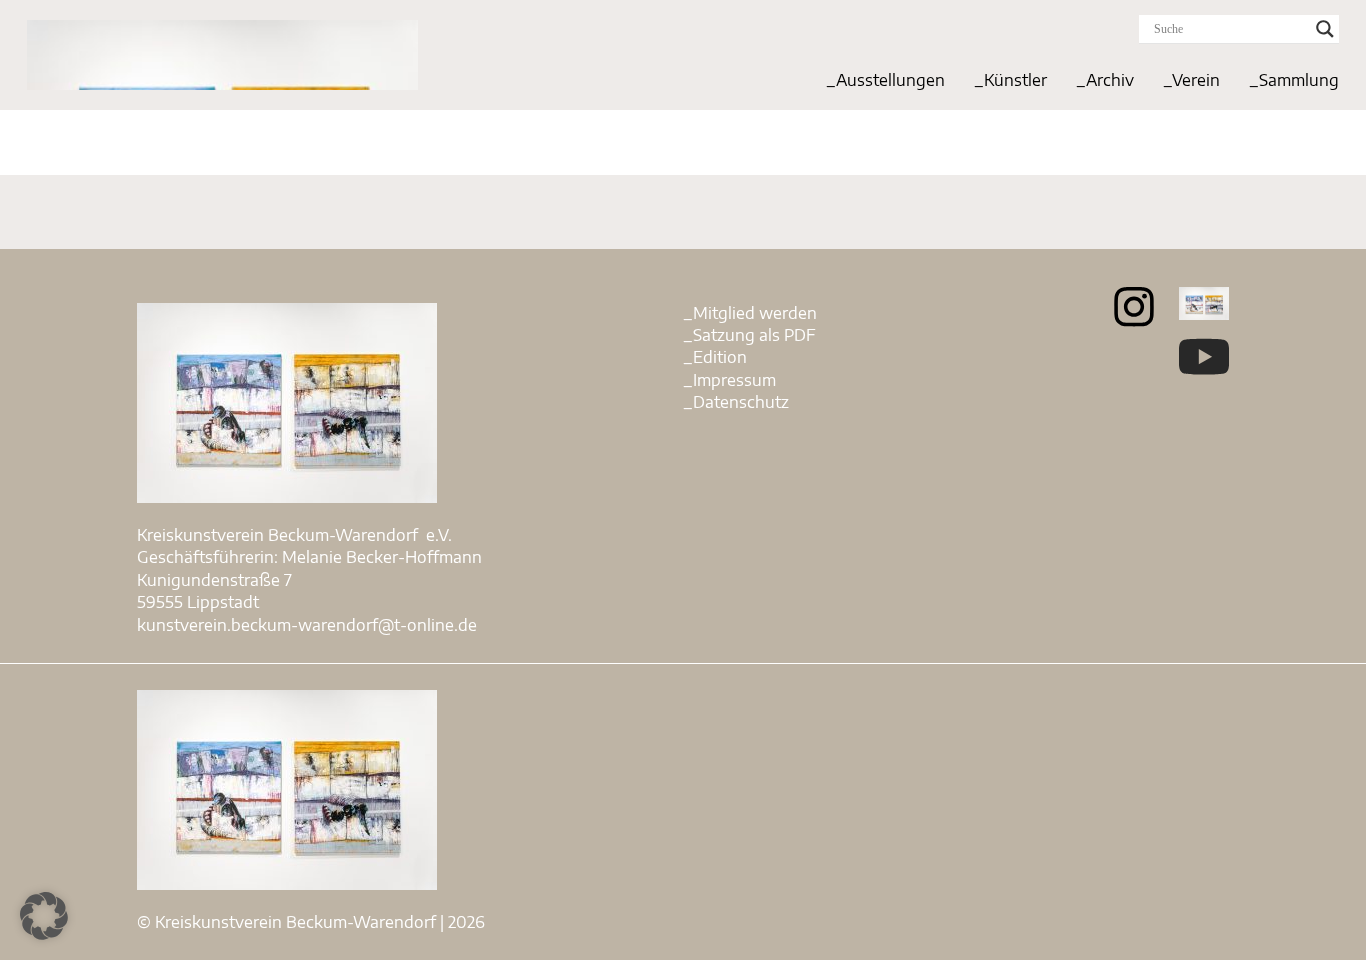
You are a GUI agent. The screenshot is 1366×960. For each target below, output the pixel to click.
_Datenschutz (736, 402)
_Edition (715, 357)
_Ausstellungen (885, 80)
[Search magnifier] (1325, 29)
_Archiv (1105, 80)
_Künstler (1010, 80)
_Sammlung (1294, 80)
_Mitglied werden (750, 313)
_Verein (1191, 80)
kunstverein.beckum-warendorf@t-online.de (307, 625)
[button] (44, 916)
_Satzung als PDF (749, 335)
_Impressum (729, 380)
